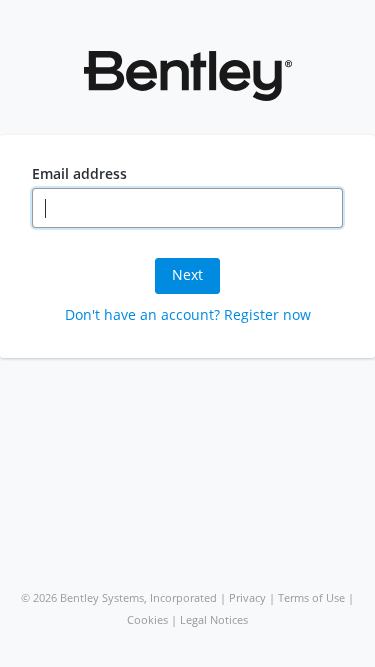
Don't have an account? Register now (188, 314)
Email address (79, 174)
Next (187, 274)
